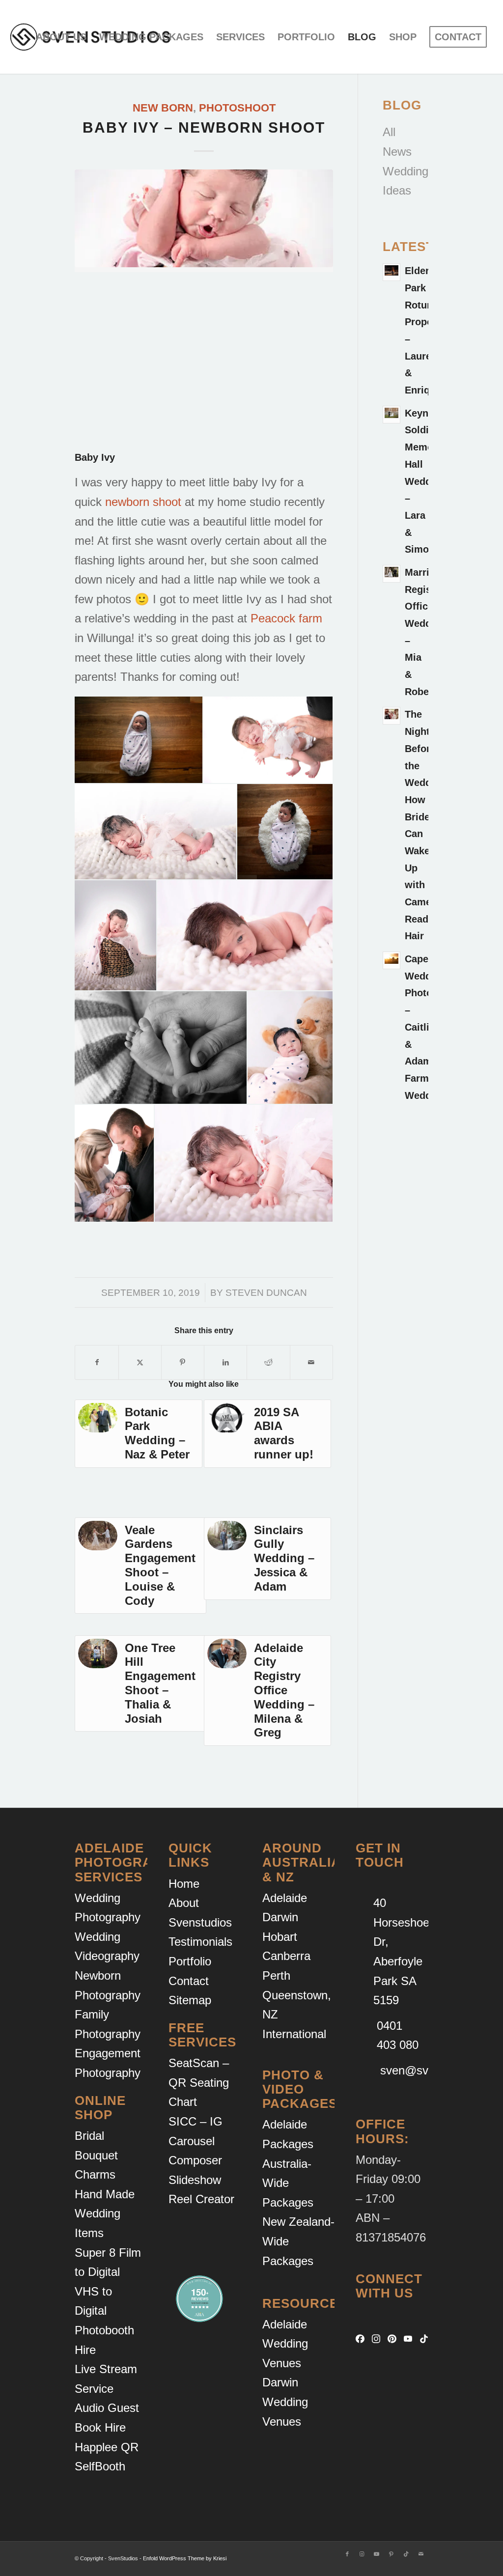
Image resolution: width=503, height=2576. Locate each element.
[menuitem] (61, 37)
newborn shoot (143, 502)
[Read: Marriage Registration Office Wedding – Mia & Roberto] (391, 574)
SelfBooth (100, 2466)
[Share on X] (140, 1363)
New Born (163, 108)
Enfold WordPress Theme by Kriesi (185, 2558)
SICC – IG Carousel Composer (196, 2141)
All (389, 132)
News (397, 152)
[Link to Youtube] (377, 2554)
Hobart (280, 1937)
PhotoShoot (237, 108)
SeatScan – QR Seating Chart (199, 2082)
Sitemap (190, 2000)
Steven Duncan (266, 1292)
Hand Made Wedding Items (105, 2213)
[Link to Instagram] (362, 2554)
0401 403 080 (398, 2035)
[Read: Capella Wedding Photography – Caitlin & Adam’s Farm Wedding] (391, 960)
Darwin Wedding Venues (285, 2402)
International (294, 2034)
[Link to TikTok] (406, 2554)
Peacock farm (286, 618)
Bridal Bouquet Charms (96, 2155)
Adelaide (285, 1898)
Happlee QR (107, 2447)
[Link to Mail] (421, 2554)
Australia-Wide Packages (288, 2183)
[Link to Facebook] (347, 2554)
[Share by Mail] (311, 1363)
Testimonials (200, 1942)
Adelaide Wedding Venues (285, 2344)
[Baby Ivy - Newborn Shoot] (204, 219)
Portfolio (190, 1961)
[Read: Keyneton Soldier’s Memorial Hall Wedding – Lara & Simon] (391, 415)
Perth (276, 1975)
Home (184, 1884)
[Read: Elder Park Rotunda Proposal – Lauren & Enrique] (391, 272)
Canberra (286, 1956)
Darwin (280, 1917)
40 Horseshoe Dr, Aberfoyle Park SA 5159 (401, 1951)
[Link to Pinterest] (391, 2554)
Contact (189, 1981)
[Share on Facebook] (97, 1363)
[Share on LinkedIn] (225, 1363)
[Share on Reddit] (268, 1363)
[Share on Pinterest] (183, 1363)
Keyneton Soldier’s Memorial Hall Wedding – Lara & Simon (427, 481)
